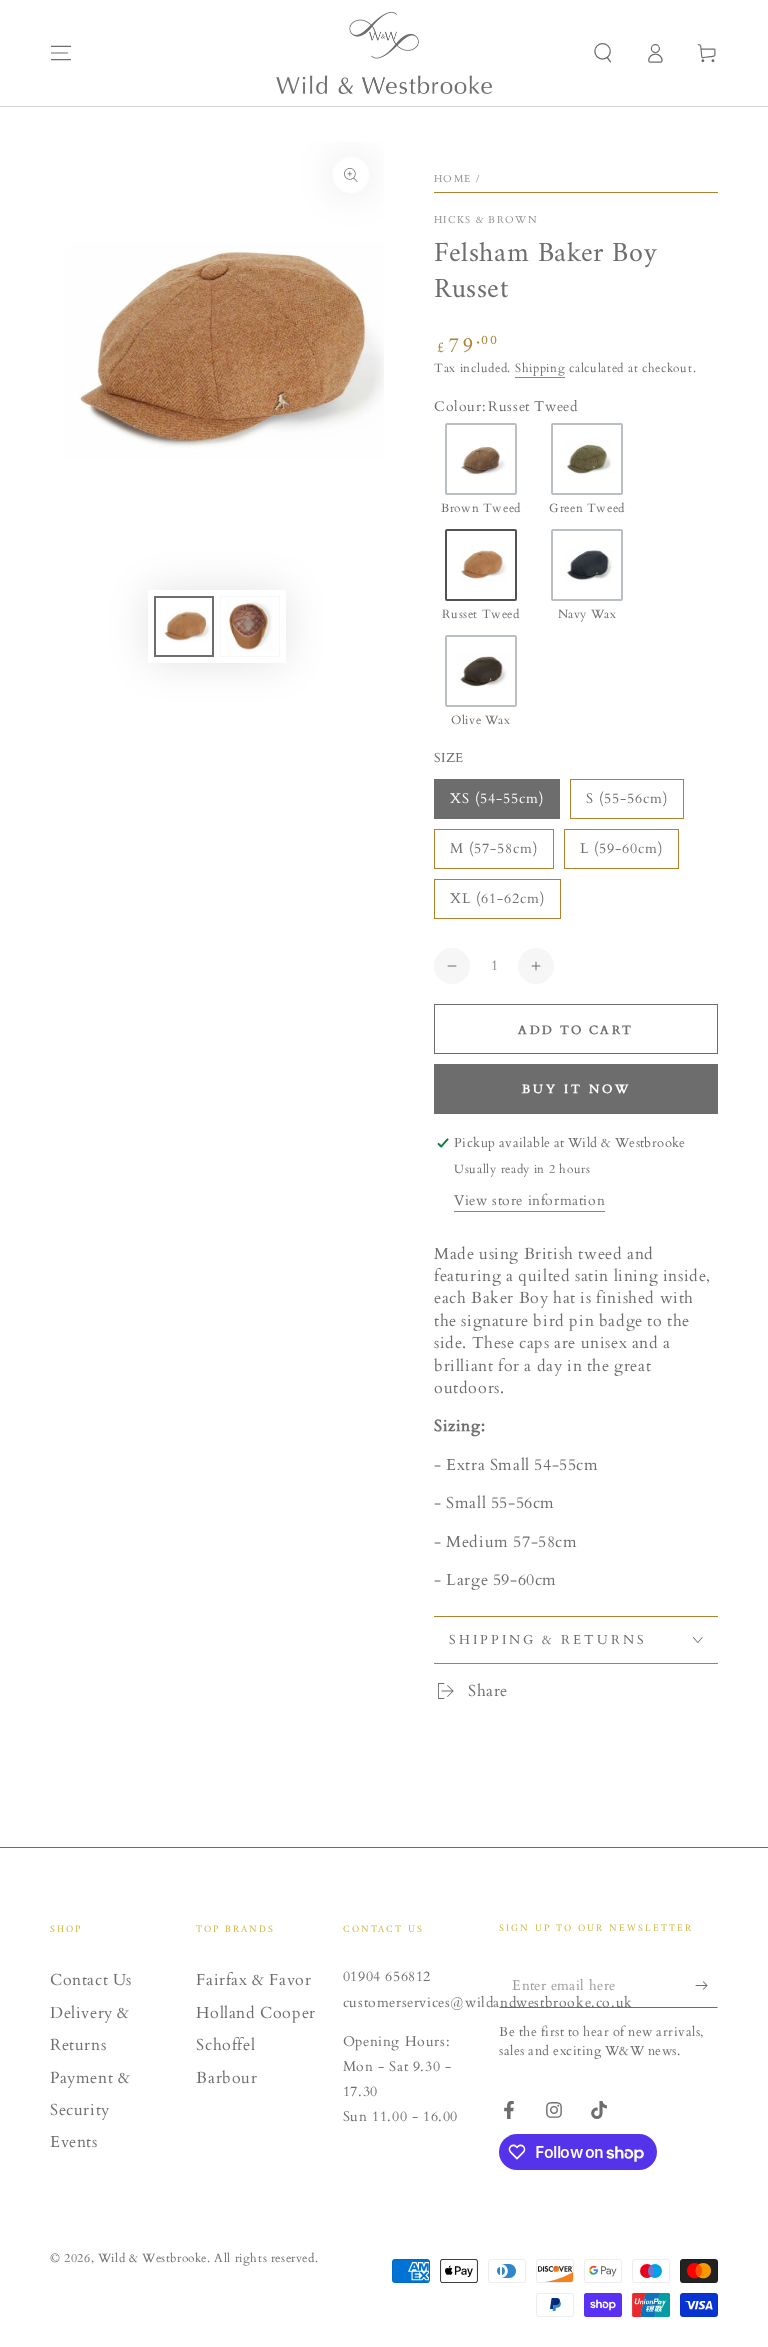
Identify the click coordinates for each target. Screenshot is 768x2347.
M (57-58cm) (494, 848)
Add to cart (575, 1030)
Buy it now (576, 1089)
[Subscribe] (706, 1985)
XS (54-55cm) (497, 798)
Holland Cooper (255, 2013)
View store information (529, 1200)
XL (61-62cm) (497, 898)
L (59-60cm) (621, 848)
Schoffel (225, 2045)
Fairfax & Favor (253, 1980)
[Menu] (61, 53)
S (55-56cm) (627, 798)
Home (452, 179)
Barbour (226, 2078)
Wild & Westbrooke (152, 2258)
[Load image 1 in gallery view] (184, 626)
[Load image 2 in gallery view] (250, 626)
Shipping (540, 368)
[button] (603, 53)
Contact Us (91, 1980)
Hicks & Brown (486, 220)
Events (74, 2142)
